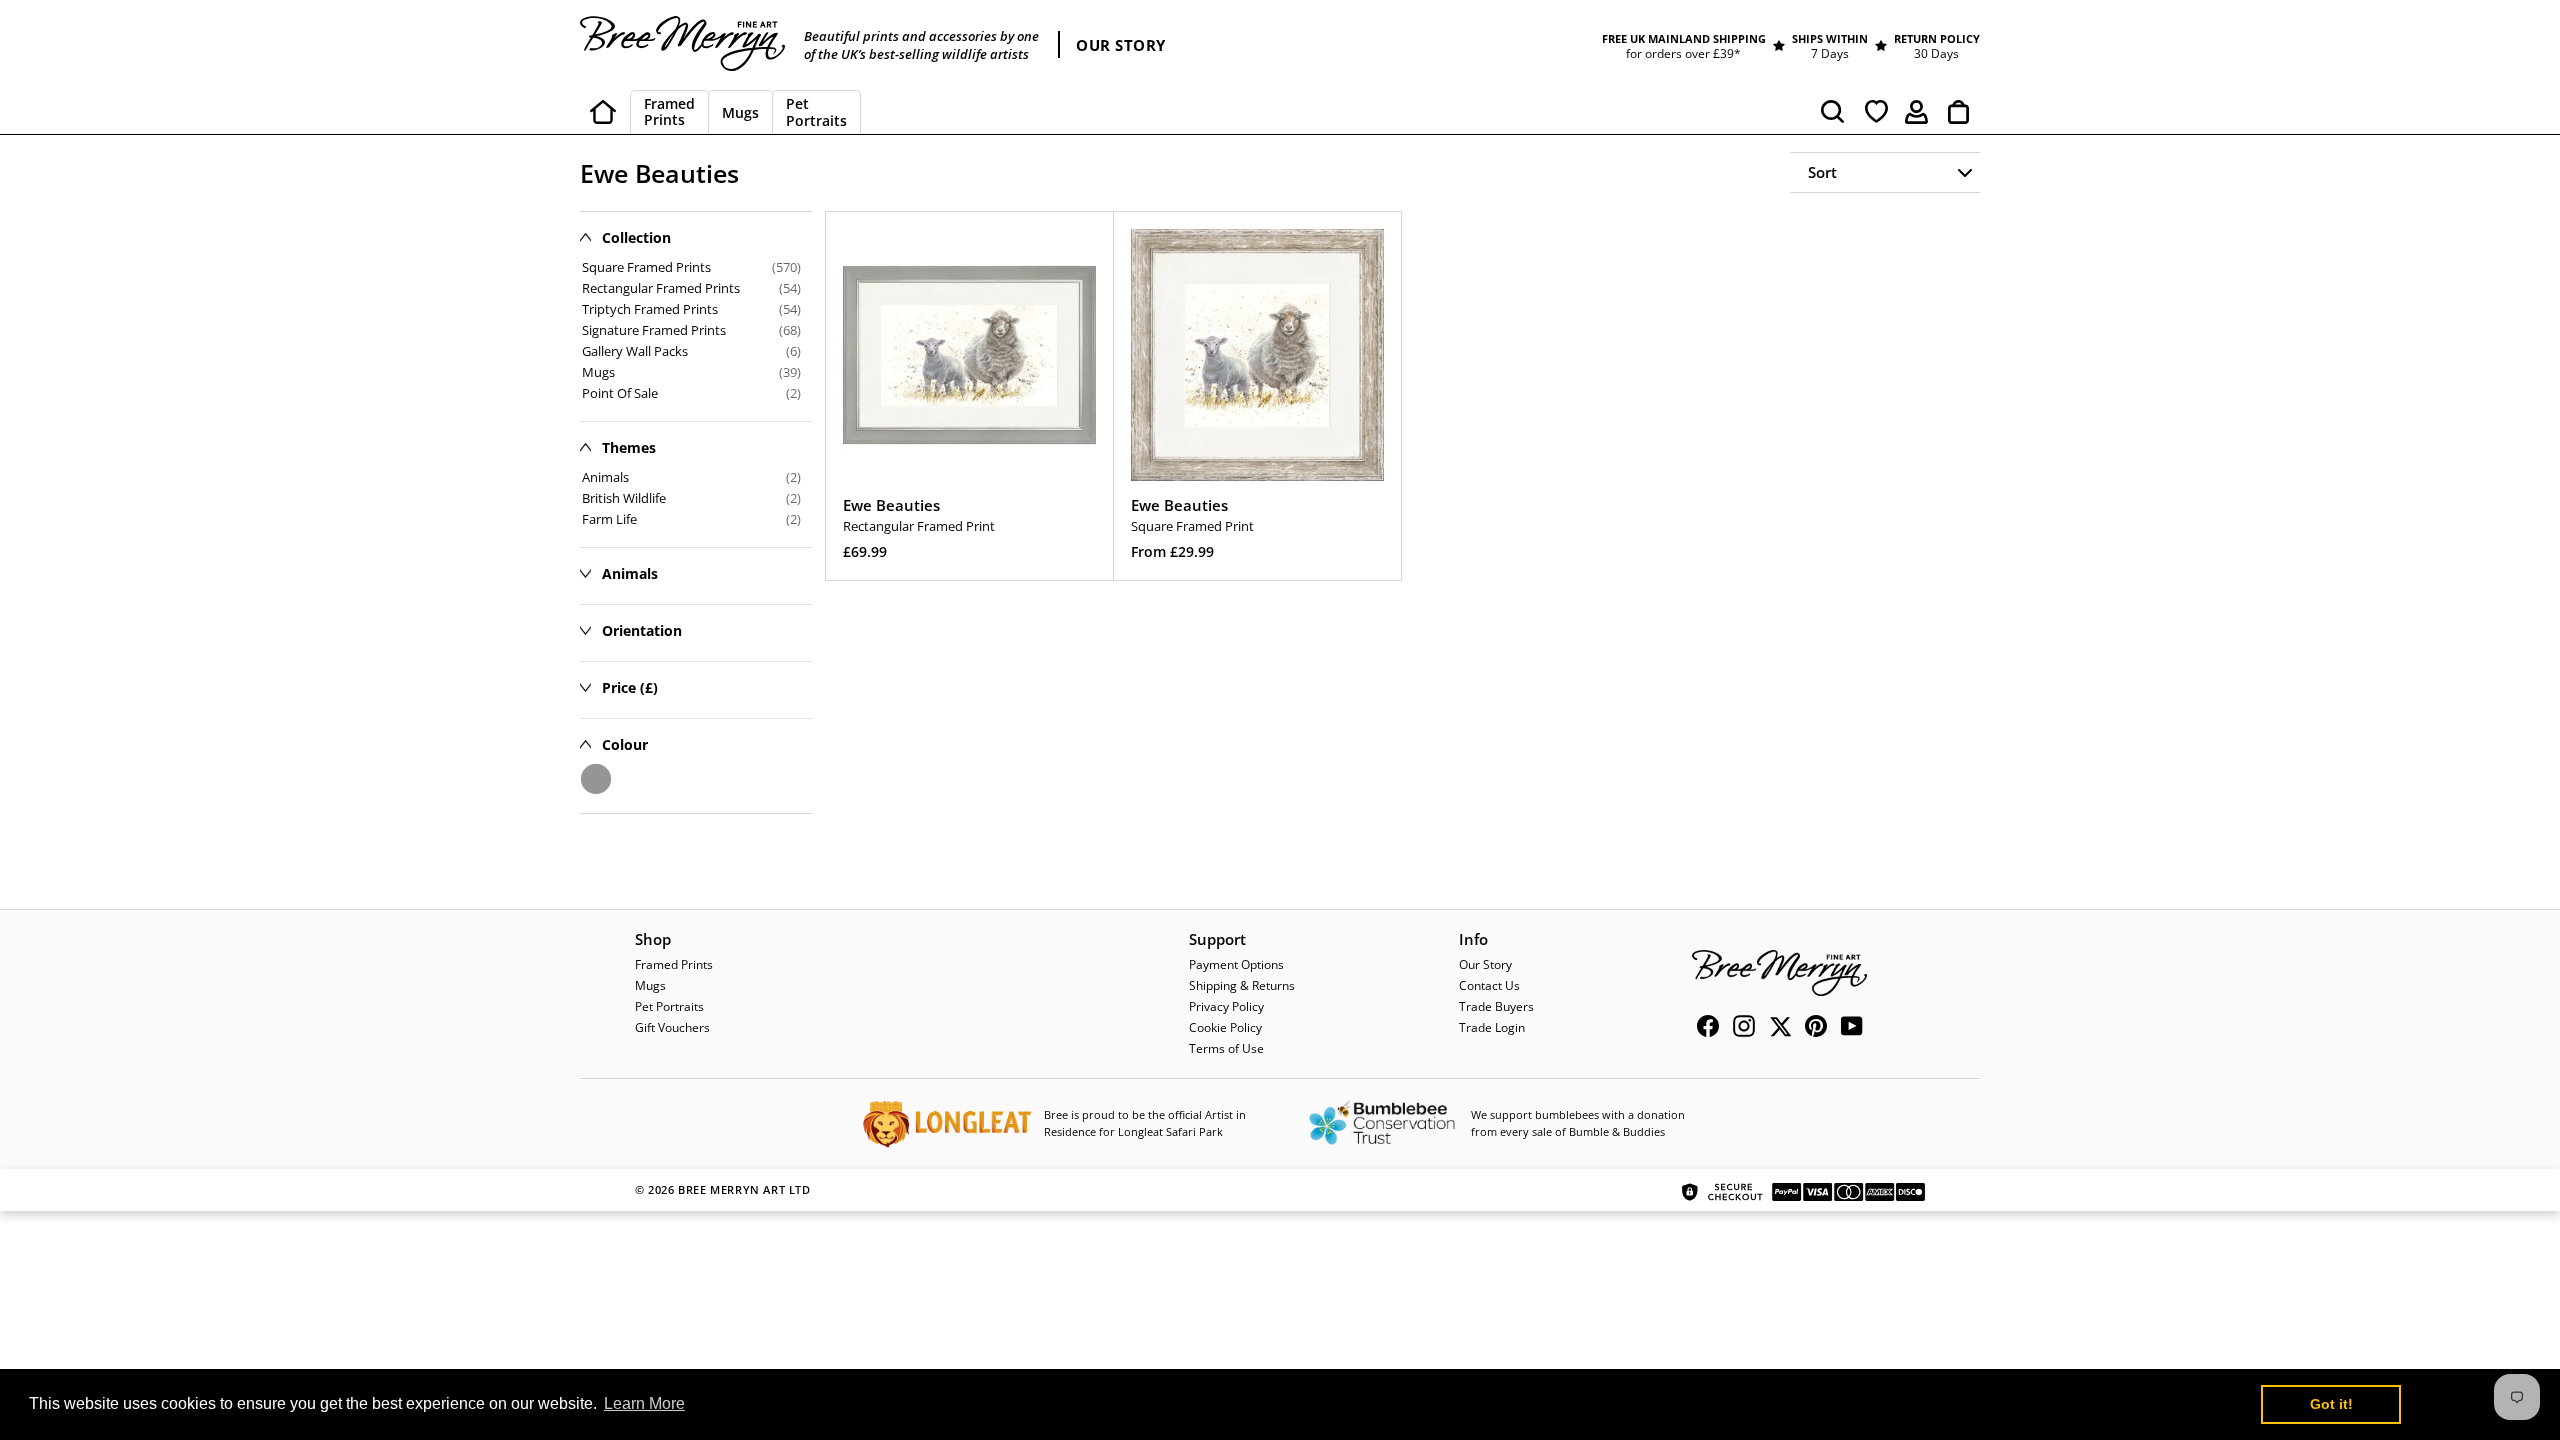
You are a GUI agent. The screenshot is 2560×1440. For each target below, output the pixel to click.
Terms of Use (1226, 1048)
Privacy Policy (1226, 1006)
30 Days (1936, 53)
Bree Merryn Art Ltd (744, 1189)
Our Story (1485, 964)
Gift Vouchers (672, 1027)
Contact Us (1489, 985)
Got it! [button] (2331, 1404)
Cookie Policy (1225, 1027)
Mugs (650, 985)
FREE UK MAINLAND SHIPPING (1684, 38)
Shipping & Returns (1242, 985)
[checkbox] (691, 477)
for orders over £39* (1683, 53)
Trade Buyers (1496, 1006)
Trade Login (1492, 1027)
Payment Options (1236, 964)
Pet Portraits (669, 1006)
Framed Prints (674, 964)
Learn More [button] (644, 1403)
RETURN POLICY (1937, 38)
